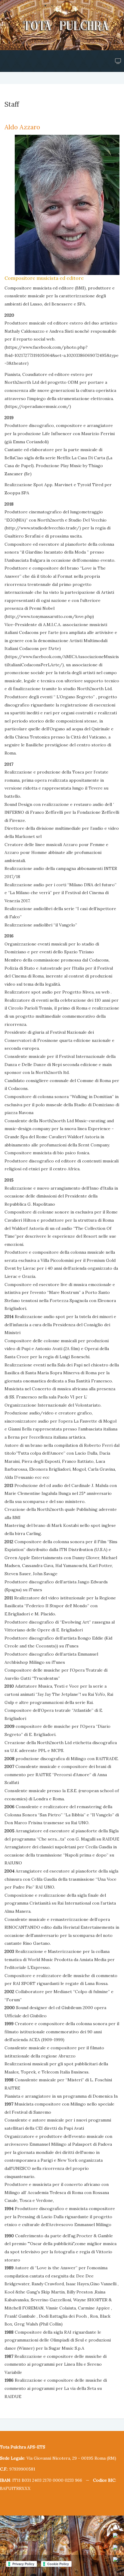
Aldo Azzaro (22, 127)
